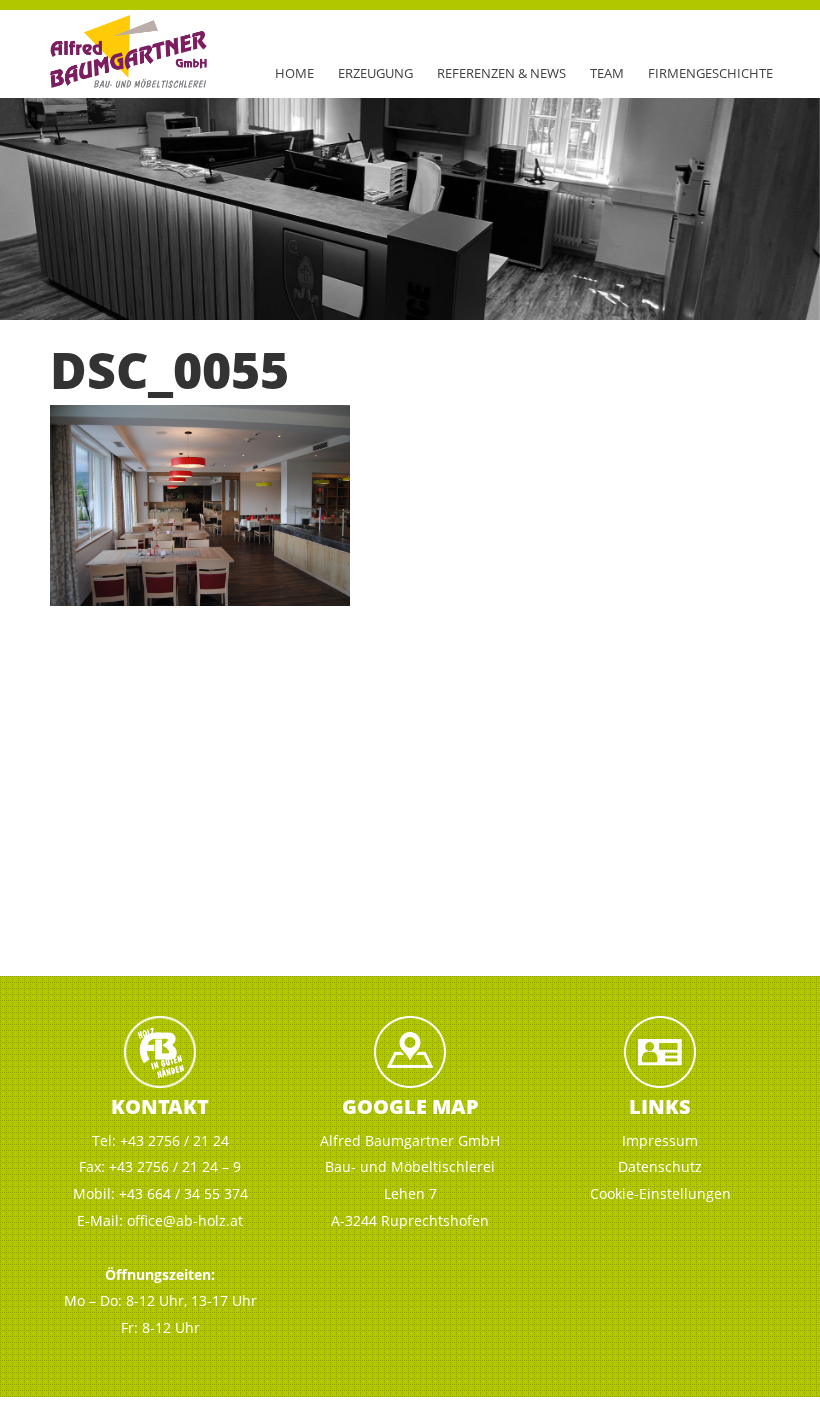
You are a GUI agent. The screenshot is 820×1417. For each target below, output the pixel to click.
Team (607, 73)
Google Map (410, 1106)
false (25, 204)
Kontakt (160, 1106)
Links (660, 1106)
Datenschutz (660, 1166)
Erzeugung (375, 73)
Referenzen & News (501, 73)
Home (294, 73)
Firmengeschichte (710, 73)
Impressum (660, 1140)
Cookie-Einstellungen (660, 1193)
